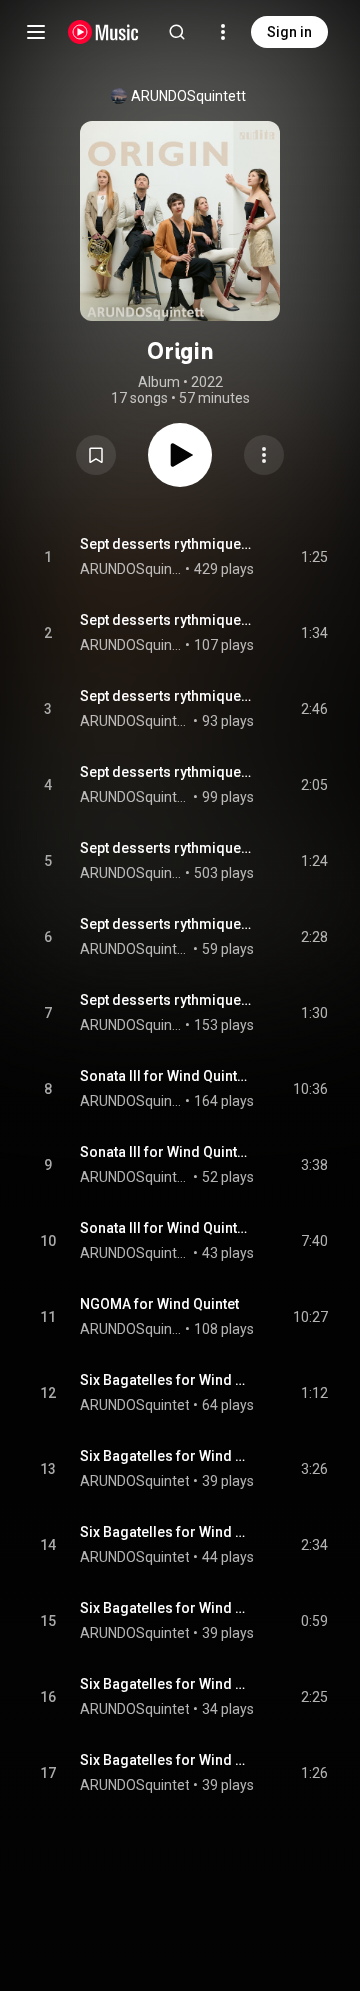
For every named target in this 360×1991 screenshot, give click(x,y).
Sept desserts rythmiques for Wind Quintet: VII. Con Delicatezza (167, 1000)
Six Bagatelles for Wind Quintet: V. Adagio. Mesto (167, 1684)
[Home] (103, 32)
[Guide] (36, 32)
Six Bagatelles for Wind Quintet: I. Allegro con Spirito (167, 1380)
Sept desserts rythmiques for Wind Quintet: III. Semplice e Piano (167, 696)
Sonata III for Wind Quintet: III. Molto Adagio (167, 1228)
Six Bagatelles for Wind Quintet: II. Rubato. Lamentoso (167, 1456)
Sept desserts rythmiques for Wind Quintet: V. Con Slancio (167, 848)
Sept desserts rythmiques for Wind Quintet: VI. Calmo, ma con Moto (167, 924)
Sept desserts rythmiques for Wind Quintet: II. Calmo (167, 620)
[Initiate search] (177, 32)
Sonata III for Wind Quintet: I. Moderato (167, 1076)
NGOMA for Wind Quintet (159, 1304)
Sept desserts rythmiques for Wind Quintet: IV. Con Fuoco (167, 772)
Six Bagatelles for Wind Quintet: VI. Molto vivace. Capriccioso (167, 1760)
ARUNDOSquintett (188, 96)
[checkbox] (314, 557)
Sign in (289, 32)
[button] (96, 455)
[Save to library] (96, 455)
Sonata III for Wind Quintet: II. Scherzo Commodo (167, 1152)
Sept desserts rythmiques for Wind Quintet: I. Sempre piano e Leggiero (167, 544)
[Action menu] (264, 455)
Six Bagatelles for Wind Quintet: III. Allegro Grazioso (167, 1532)
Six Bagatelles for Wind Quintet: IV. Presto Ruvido (167, 1608)
